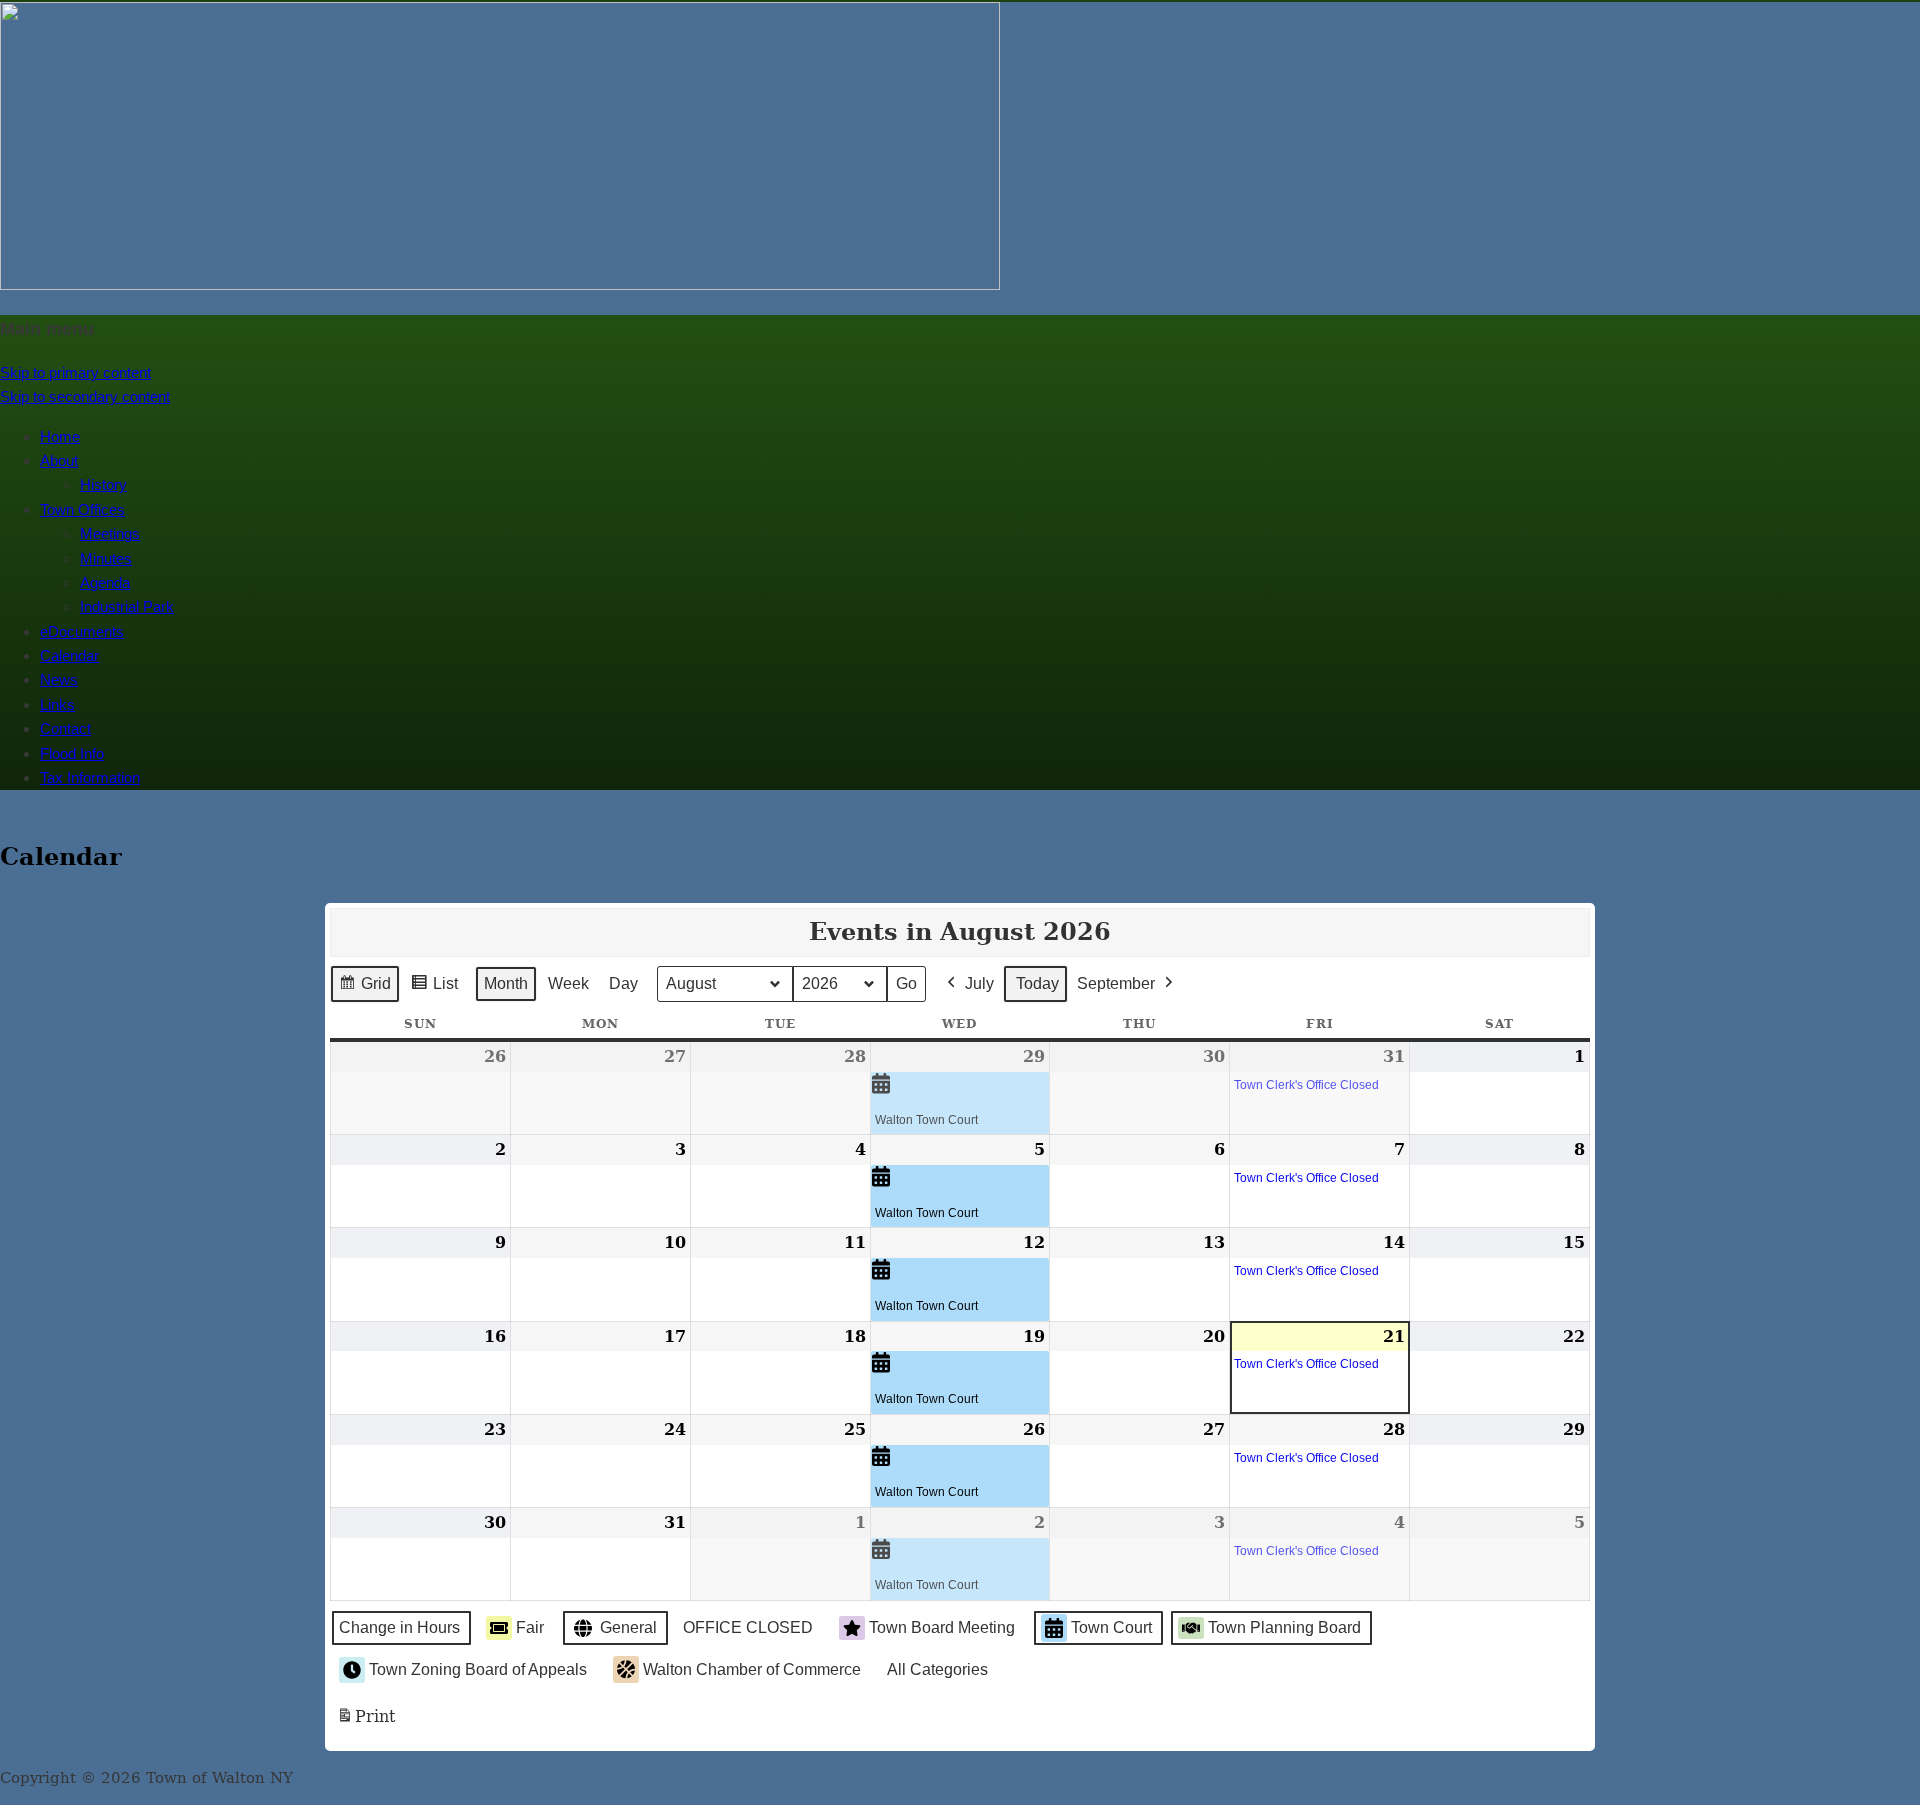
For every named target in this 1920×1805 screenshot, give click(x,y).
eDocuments (82, 631)
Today (1037, 983)
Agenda (105, 582)
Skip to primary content (75, 372)
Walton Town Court (926, 1120)
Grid (364, 989)
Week (568, 983)
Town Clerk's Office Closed (1306, 1085)
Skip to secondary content (85, 396)
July (979, 983)
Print (365, 1722)
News (59, 679)
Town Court (1111, 1627)
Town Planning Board (1284, 1627)
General (628, 1627)
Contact (65, 728)
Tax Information (90, 777)
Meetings (110, 533)
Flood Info (72, 753)
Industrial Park (127, 606)
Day (623, 983)
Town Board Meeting (942, 1627)
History (103, 484)
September (1116, 983)
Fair (530, 1627)
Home (60, 436)
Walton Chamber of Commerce (752, 1669)
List (434, 989)
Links (57, 704)
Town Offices (82, 509)
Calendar (69, 655)
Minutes (106, 558)
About (59, 460)
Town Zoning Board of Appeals (478, 1669)
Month (506, 983)
